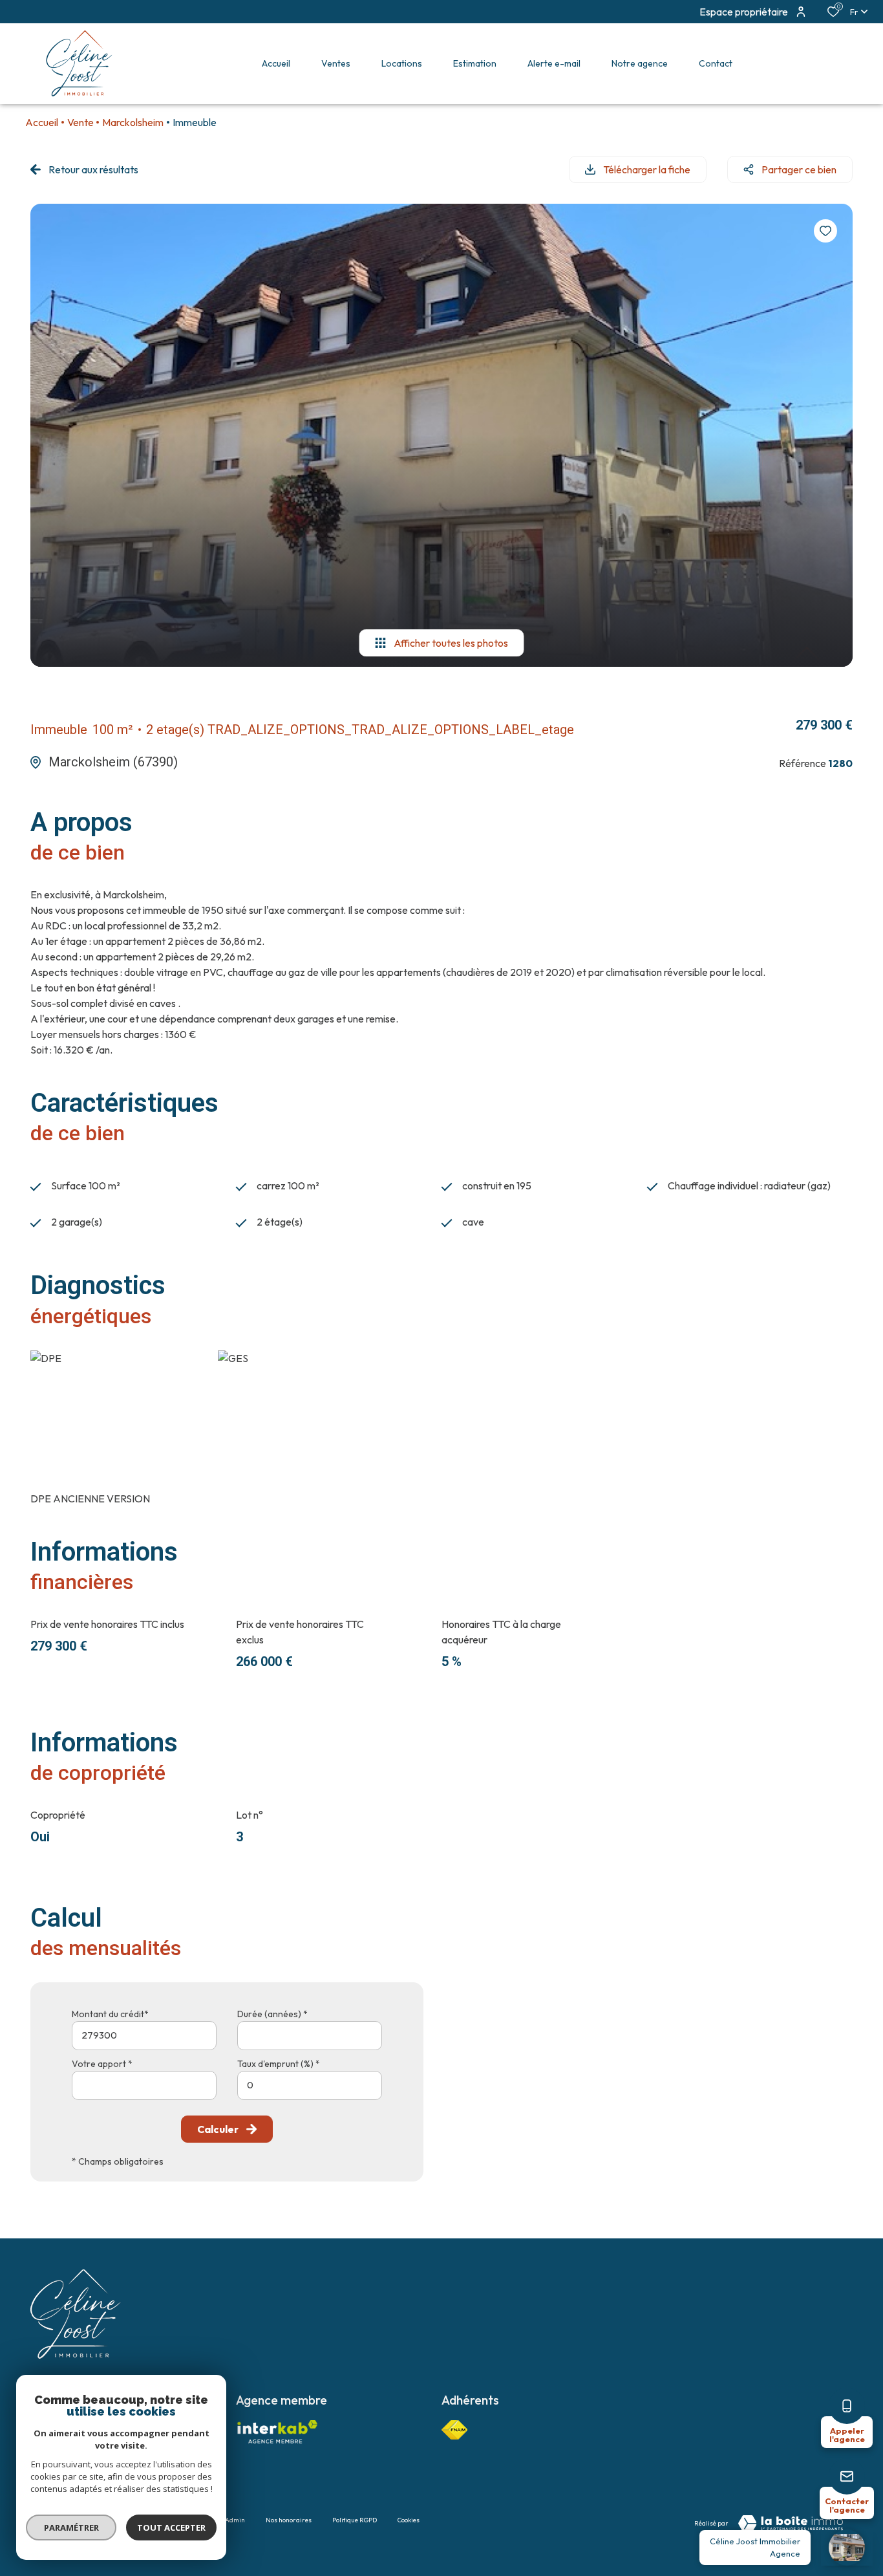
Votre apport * (102, 2064)
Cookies (409, 2520)
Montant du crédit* (110, 2014)
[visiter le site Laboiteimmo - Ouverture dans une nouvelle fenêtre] (791, 2524)
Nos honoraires (289, 2520)
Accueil (42, 122)
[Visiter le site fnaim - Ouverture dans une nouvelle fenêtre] (454, 2430)
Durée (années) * (272, 2014)
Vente (80, 122)
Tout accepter (171, 2527)
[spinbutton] (310, 2085)
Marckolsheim (133, 122)
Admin (235, 2520)
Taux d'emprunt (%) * (279, 2064)
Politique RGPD (355, 2520)
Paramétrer (71, 2527)
